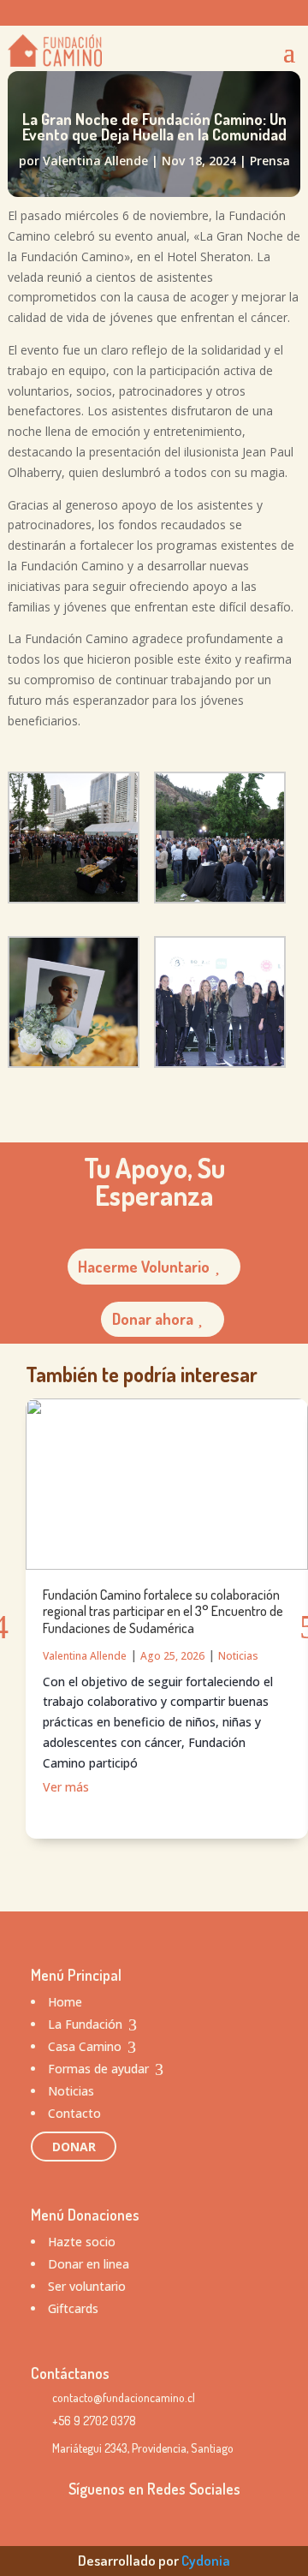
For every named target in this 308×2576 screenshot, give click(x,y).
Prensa (270, 161)
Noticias (238, 1656)
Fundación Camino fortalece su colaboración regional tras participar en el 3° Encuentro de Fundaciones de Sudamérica (163, 1611)
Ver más (66, 1787)
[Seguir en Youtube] (287, 14)
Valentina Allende (95, 161)
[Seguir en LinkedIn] (252, 14)
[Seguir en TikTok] (184, 14)
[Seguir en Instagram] (150, 14)
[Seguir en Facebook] (218, 14)
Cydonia (206, 2560)
